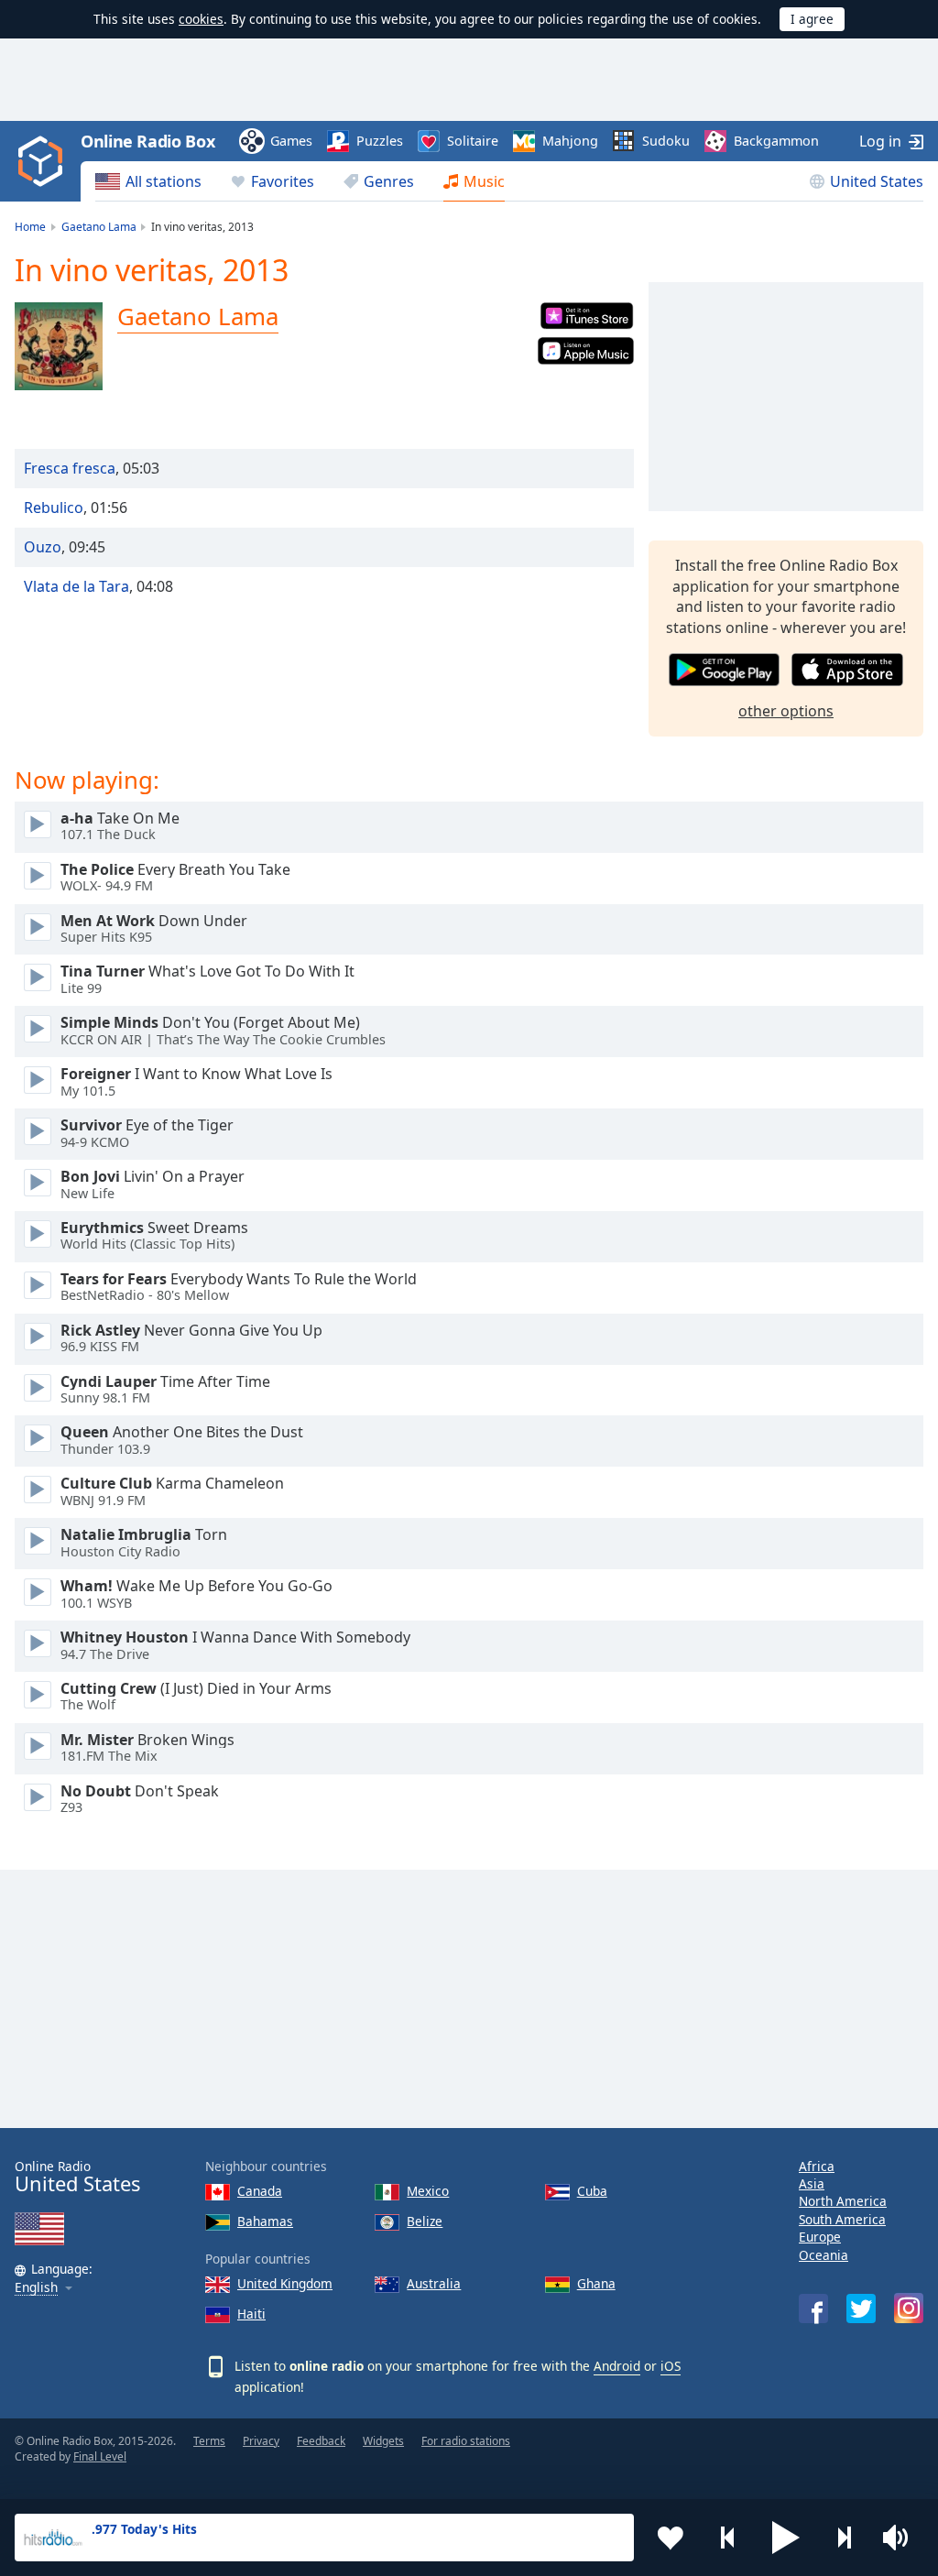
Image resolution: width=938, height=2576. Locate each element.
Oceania (823, 2255)
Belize (425, 2221)
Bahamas (265, 2221)
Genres (389, 181)
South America (842, 2219)
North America (843, 2201)
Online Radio (77, 2177)
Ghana (596, 2283)
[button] (786, 2538)
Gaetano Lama (198, 316)
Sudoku (666, 141)
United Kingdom (285, 2283)
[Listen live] (38, 824)
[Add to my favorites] (671, 2538)
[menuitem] (148, 181)
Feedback (321, 2441)
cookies (201, 19)
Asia (812, 2183)
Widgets (383, 2441)
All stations (164, 181)
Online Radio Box (147, 141)
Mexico (428, 2191)
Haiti (251, 2314)
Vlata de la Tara (76, 586)
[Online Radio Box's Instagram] (909, 2308)
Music (484, 181)
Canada (260, 2191)
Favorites (283, 181)
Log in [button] (880, 141)
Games (291, 141)
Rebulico (54, 508)
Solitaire (473, 141)
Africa (817, 2166)
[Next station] (844, 2538)
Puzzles (380, 141)
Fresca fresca (70, 468)
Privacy (261, 2441)
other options (786, 711)
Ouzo (43, 547)
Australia (434, 2283)
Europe (820, 2237)
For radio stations (466, 2441)
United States (877, 181)
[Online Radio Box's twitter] (861, 2309)
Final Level (100, 2456)
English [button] (36, 2288)
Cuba (592, 2191)
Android (617, 2366)
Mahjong (570, 141)
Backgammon (776, 141)
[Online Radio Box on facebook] (813, 2309)
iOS (671, 2366)
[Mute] (901, 2538)
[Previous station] (728, 2538)
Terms (209, 2441)
